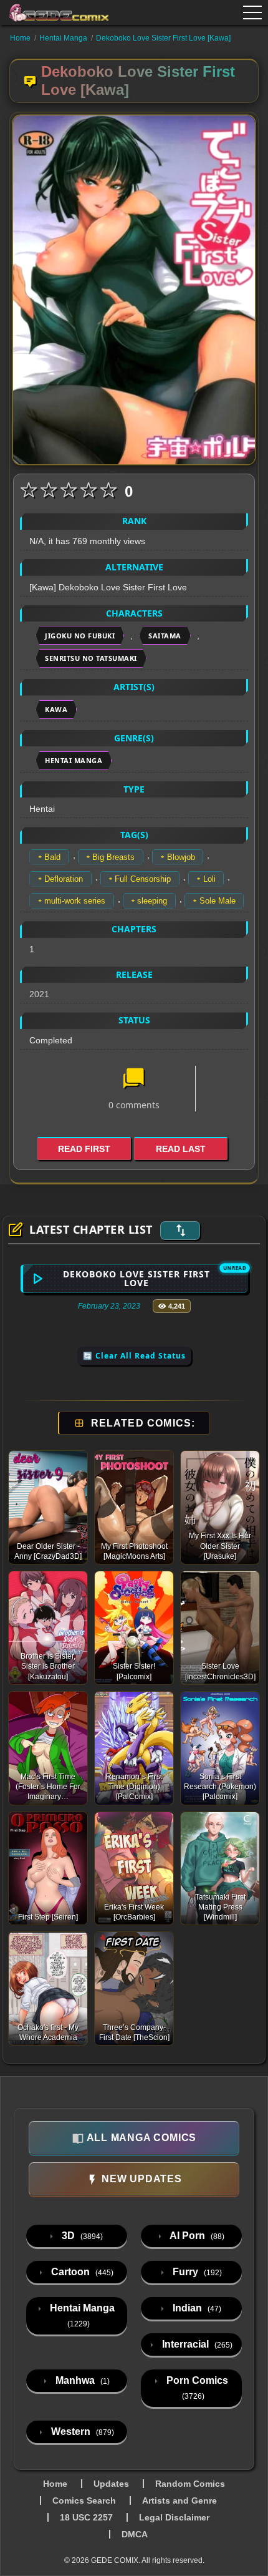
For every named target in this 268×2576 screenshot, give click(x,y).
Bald (52, 857)
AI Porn (196, 2236)
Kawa (56, 709)
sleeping (152, 901)
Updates (111, 2484)
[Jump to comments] (134, 1080)
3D (81, 2236)
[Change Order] (180, 1231)
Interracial (196, 2344)
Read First (84, 1149)
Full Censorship (143, 879)
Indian (196, 2308)
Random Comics (190, 2484)
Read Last (181, 1149)
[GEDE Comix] (59, 12)
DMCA (135, 2534)
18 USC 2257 (86, 2517)
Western (81, 2432)
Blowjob (181, 857)
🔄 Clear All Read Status (134, 1356)
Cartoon (81, 2272)
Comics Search (84, 2500)
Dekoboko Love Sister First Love (136, 1278)
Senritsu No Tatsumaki (91, 658)
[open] (252, 12)
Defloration (64, 879)
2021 (39, 994)
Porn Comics (196, 2388)
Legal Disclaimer (174, 2517)
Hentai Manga (63, 38)
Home (20, 38)
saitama (165, 636)
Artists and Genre (179, 2500)
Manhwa (81, 2380)
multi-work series (75, 901)
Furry (196, 2272)
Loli (209, 879)
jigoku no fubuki (80, 636)
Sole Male (218, 901)
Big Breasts (113, 857)
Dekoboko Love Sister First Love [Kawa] (163, 38)
